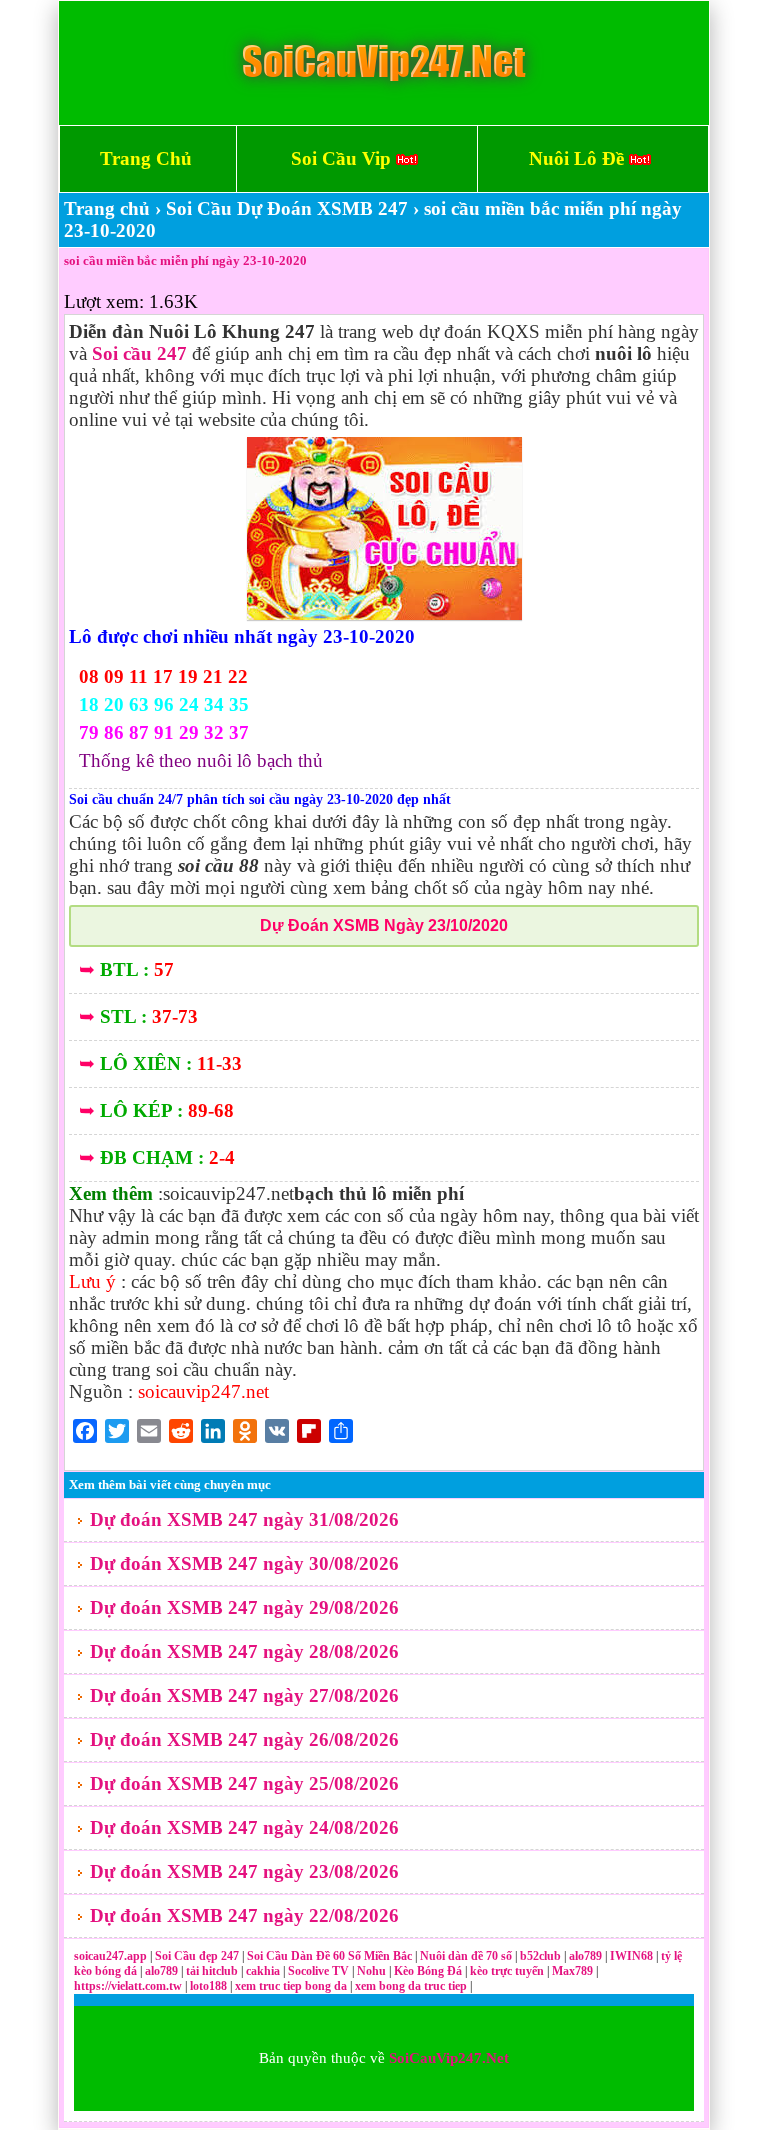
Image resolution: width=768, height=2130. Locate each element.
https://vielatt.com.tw (128, 1986)
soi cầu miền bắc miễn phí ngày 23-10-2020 (185, 260)
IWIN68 (633, 1956)
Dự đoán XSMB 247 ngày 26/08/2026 (244, 1739)
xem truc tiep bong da (292, 1986)
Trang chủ (107, 208)
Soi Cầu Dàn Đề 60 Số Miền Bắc (329, 1956)
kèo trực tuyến (507, 1971)
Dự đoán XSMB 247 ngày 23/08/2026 (244, 1871)
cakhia (264, 1971)
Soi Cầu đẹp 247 (197, 1956)
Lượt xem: (104, 301)
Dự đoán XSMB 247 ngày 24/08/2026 (244, 1827)
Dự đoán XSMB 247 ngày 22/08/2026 (244, 1915)
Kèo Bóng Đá (428, 1971)
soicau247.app (110, 1956)
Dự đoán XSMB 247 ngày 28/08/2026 (244, 1651)
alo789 (587, 1956)
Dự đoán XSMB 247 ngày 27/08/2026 (244, 1695)
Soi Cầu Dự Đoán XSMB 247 (287, 208)
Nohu (371, 1971)
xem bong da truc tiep (412, 1986)
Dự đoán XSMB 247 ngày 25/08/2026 (244, 1783)
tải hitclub (213, 1971)
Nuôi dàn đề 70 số (466, 1956)
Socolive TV (318, 1971)
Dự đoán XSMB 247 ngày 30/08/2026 (244, 1563)
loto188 (208, 1986)
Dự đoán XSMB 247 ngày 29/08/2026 (244, 1607)
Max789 (572, 1971)
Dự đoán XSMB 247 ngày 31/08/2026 (244, 1519)
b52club (542, 1956)
